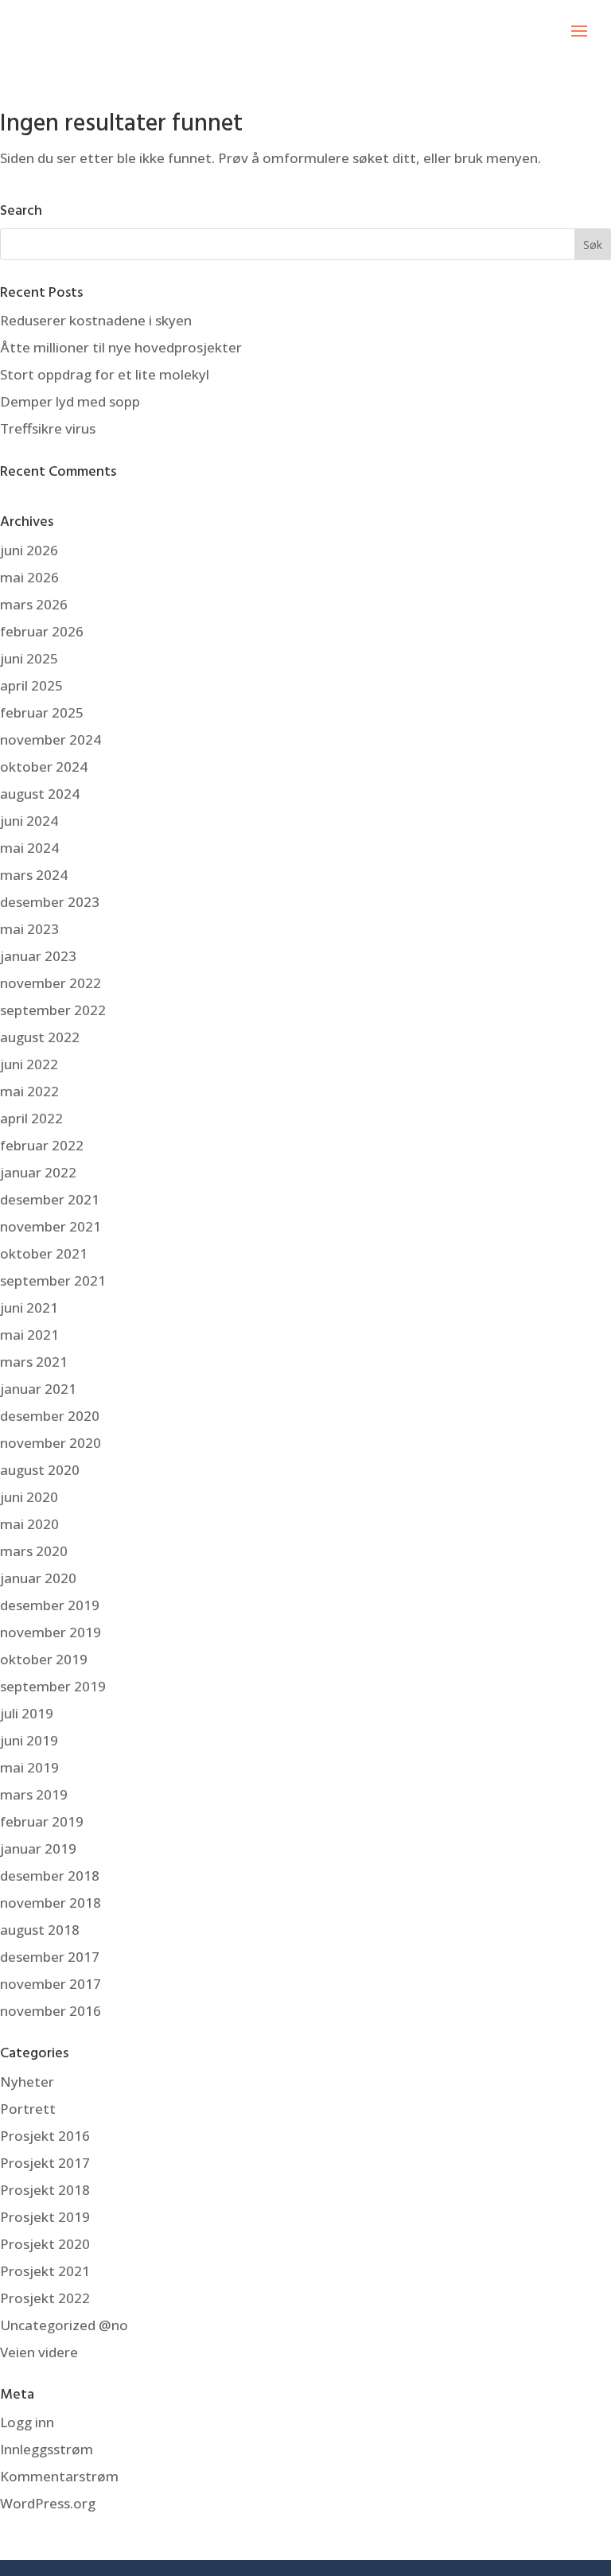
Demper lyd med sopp (70, 401)
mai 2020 (29, 1524)
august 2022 (40, 1037)
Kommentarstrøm (59, 2476)
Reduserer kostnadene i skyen (96, 320)
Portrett (28, 2109)
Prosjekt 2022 (45, 2298)
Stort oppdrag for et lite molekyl (105, 374)
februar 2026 (42, 631)
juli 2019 (27, 1713)
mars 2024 (34, 875)
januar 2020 (38, 1578)
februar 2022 (42, 1145)
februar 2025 (42, 712)
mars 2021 (34, 1362)
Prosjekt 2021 (45, 2271)
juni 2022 (29, 1064)
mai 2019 (29, 1767)
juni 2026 (29, 550)
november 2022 (51, 983)
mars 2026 (34, 604)
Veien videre (39, 2352)
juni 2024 (29, 821)
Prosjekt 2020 (45, 2244)
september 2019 (53, 1686)
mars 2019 (34, 1794)
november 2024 (51, 739)
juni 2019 (29, 1740)
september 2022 (53, 1010)
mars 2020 (34, 1551)
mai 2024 (29, 848)
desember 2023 (50, 902)
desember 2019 (50, 1605)
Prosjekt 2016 (45, 2136)
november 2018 (51, 1903)
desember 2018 (50, 1876)
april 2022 (31, 1118)
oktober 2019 (44, 1659)
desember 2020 (50, 1416)
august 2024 (40, 794)
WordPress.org (48, 2503)
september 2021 (53, 1280)
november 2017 (51, 1984)
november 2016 (51, 2011)
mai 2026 (29, 577)
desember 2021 (50, 1199)
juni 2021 (29, 1307)
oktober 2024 (44, 767)
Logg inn (27, 2422)
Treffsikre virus (48, 428)
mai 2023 (29, 929)
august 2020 (40, 1470)
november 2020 (51, 1443)
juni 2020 (29, 1497)
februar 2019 (42, 1821)
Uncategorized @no (64, 2325)
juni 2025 (29, 658)
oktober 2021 (44, 1253)
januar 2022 (38, 1172)
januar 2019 (38, 1848)
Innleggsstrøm (47, 2449)
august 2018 (40, 1930)
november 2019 (51, 1632)
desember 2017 (50, 1957)
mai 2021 (29, 1335)
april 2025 (31, 685)
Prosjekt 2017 (45, 2163)
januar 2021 (38, 1389)
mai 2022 (29, 1091)
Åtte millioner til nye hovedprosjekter (121, 347)
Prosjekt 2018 (45, 2190)
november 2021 (51, 1226)
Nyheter (27, 2082)
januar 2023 (38, 956)
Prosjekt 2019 (45, 2217)
